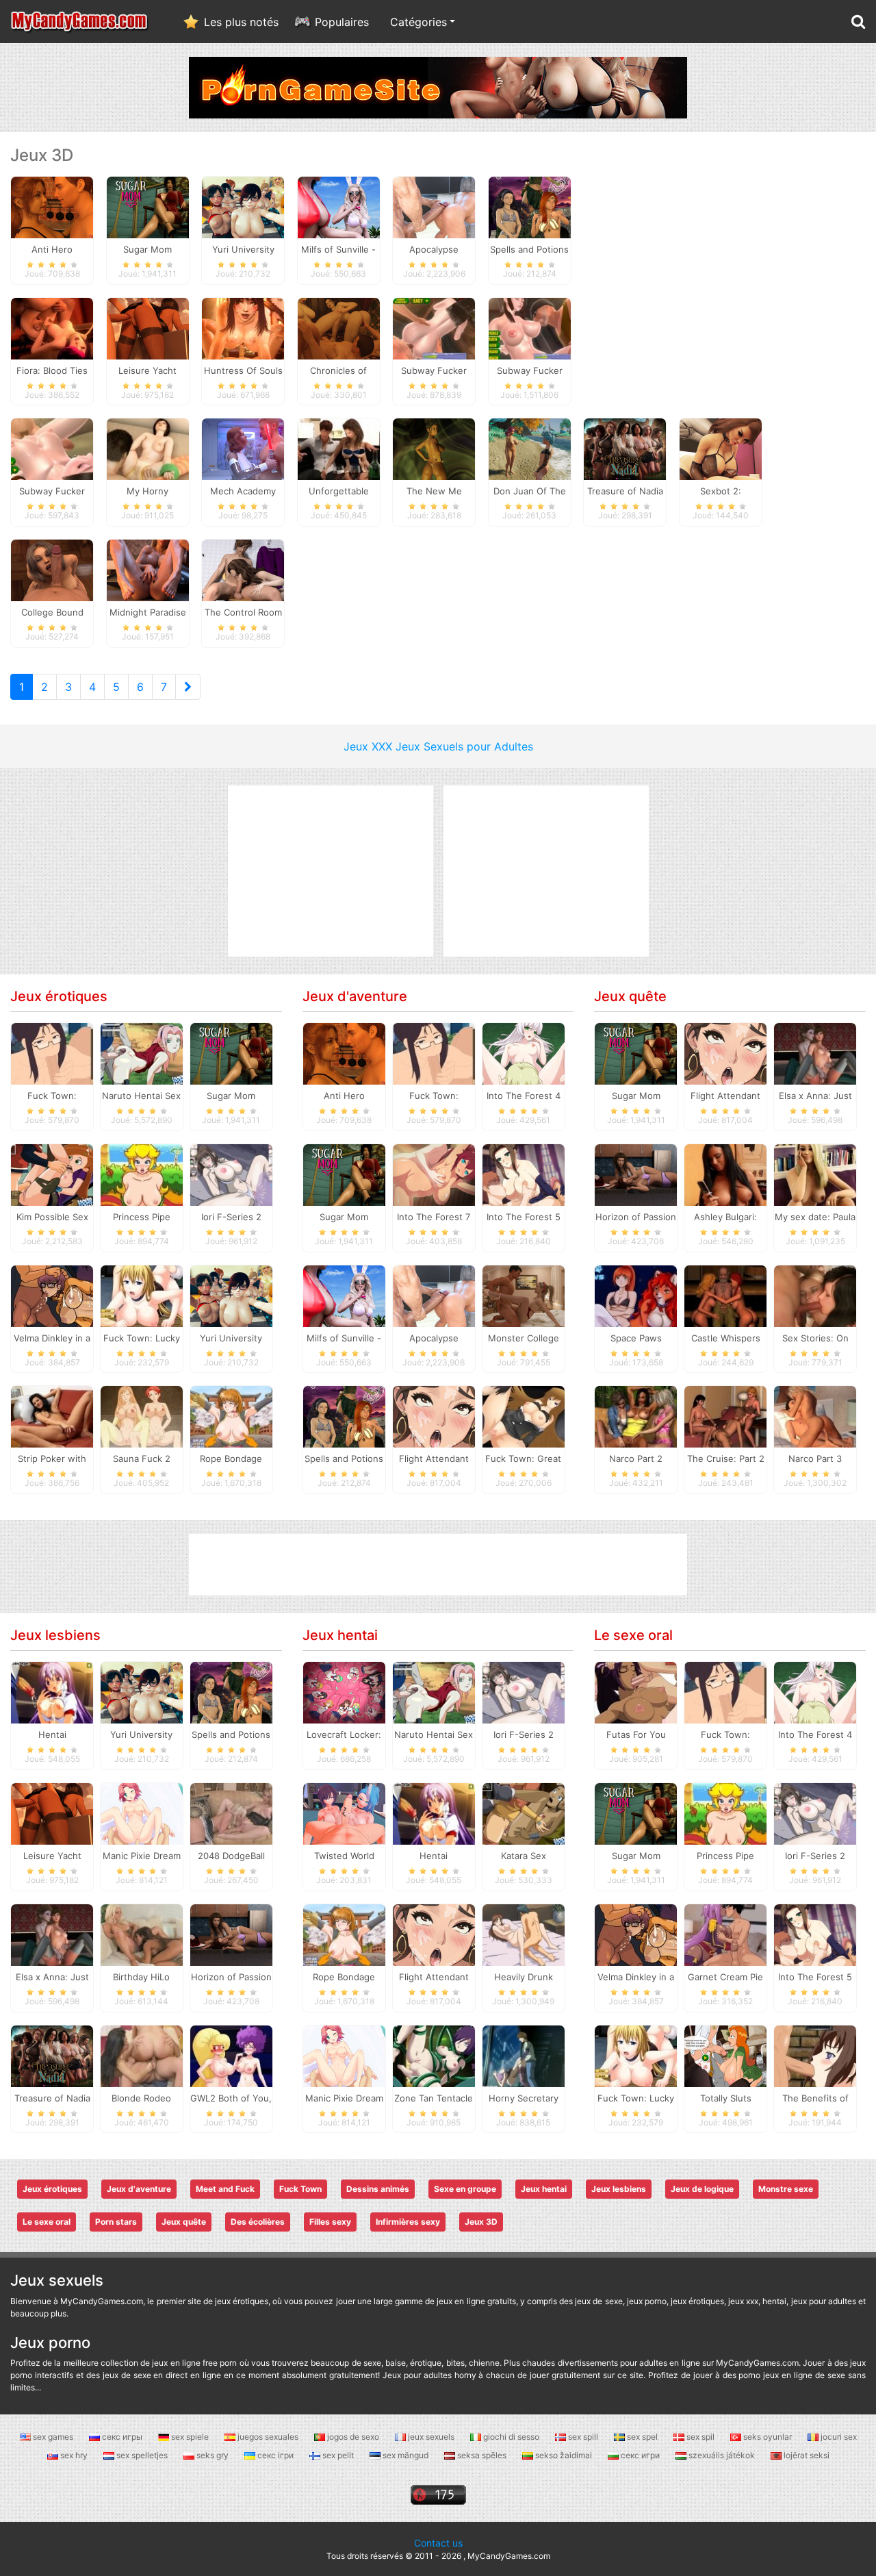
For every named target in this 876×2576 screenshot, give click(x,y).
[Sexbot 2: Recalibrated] (721, 449)
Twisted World (344, 1856)
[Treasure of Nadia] (625, 449)
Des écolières (258, 2222)
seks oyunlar (768, 2437)
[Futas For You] (636, 1692)
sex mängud (405, 2455)
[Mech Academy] (243, 449)
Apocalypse (434, 1338)
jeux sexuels (431, 2437)
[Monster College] (524, 1295)
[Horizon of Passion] (636, 1174)
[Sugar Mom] (148, 206)
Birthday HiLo (141, 1977)
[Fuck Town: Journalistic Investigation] (52, 1053)
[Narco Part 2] (636, 1416)
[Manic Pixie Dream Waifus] (142, 1813)
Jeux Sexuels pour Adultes (464, 746)
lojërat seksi (806, 2455)
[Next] (188, 687)
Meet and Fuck (225, 2189)
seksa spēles (482, 2455)
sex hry (74, 2455)
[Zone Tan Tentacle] (434, 2055)
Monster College (524, 1338)
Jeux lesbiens (55, 1635)
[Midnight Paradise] (148, 570)
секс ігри (275, 2455)
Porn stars (116, 2222)
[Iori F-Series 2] (231, 1174)
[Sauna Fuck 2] (142, 1416)
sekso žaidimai (564, 2455)
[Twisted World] (344, 1813)
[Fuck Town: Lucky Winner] (142, 1295)
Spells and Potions (344, 1459)
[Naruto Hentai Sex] (142, 1053)
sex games (53, 2437)
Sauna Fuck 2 (142, 1459)
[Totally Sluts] (725, 2055)
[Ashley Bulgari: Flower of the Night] (725, 1174)
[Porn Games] (438, 86)
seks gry (212, 2455)
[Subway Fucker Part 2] (52, 449)
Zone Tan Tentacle (434, 2098)
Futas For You (636, 1734)
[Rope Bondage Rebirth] (231, 1416)
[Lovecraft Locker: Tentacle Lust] (344, 1692)
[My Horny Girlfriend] (148, 449)
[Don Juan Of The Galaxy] (530, 449)
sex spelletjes (142, 2455)
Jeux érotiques (59, 996)
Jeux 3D (481, 2222)
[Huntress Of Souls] (243, 327)
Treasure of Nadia (52, 2098)
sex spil (700, 2437)
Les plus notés (241, 22)
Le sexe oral (633, 1635)
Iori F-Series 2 (231, 1217)
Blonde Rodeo (141, 2098)
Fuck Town (300, 2189)
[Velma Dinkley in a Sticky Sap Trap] (52, 1295)
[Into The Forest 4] (524, 1053)
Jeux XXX (368, 746)
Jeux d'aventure (355, 996)
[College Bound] (52, 570)
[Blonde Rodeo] (142, 2055)
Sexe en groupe (465, 2189)
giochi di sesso (511, 2437)
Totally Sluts (726, 2098)
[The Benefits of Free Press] (815, 2055)
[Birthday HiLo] (142, 1934)
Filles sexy (330, 2222)
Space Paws (636, 1338)
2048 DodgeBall (231, 1856)
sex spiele (190, 2437)
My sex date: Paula (815, 1217)
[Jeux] (80, 22)
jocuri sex (838, 2437)
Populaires (342, 22)
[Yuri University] (243, 206)
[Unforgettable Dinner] (339, 449)
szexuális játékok (722, 2455)
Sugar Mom (231, 1096)
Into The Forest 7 (434, 1217)
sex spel (642, 2437)
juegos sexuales (268, 2437)
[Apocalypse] (434, 206)
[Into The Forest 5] (524, 1174)
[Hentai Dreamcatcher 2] (52, 1692)
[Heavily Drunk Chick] (524, 1934)
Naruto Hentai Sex (141, 1096)
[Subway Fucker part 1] (530, 327)
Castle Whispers (726, 1338)
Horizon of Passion (636, 1217)
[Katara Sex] (524, 1813)
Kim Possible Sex (52, 1217)
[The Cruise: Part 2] (725, 1416)
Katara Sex (524, 1856)
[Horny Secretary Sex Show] (524, 2055)
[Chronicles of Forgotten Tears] (339, 327)
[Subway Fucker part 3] (434, 327)
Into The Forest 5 (524, 1217)
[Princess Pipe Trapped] (142, 1174)
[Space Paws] (636, 1295)
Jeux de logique (702, 2189)
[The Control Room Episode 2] (243, 570)
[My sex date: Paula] (815, 1174)
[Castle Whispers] (725, 1295)
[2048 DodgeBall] (231, 1813)
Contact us (438, 2543)
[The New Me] (434, 449)
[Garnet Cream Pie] (725, 1934)
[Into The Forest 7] (434, 1174)
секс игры (122, 2437)
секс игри (640, 2455)
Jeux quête (630, 996)
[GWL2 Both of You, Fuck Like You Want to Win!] (231, 2055)
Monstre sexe (786, 2189)
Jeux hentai (340, 1635)
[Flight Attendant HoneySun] (434, 1416)
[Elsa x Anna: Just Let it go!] (815, 1053)
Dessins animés (378, 2189)
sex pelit (338, 2455)
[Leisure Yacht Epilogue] (148, 327)
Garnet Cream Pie (725, 1977)
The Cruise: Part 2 (726, 1459)
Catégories (418, 22)
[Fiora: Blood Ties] (52, 327)
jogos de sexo (353, 2437)
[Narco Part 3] (815, 1416)
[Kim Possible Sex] (52, 1174)
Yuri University (231, 1338)
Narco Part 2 (636, 1459)
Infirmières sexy (408, 2222)
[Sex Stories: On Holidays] (815, 1295)
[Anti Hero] (52, 206)
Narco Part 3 (815, 1459)
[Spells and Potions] (530, 206)
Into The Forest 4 (524, 1096)
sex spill (583, 2437)
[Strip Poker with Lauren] (52, 1416)
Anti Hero (344, 1096)
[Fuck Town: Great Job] (524, 1416)
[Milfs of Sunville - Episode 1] (339, 206)
